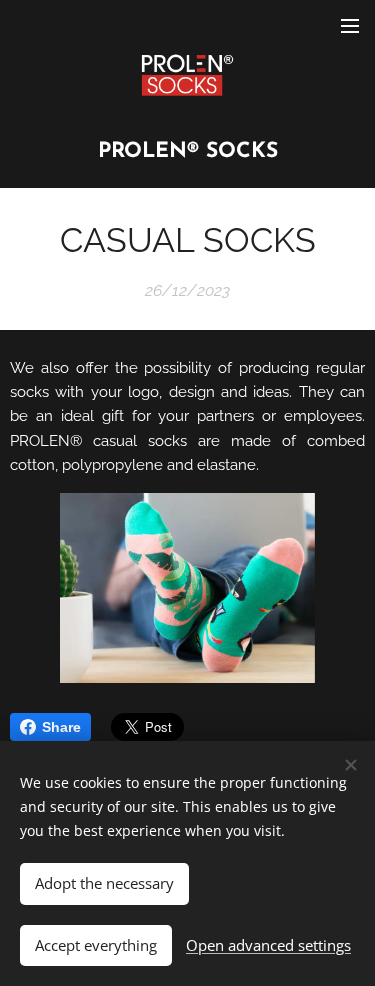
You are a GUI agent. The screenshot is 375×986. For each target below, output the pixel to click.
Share (61, 727)
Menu (350, 25)
